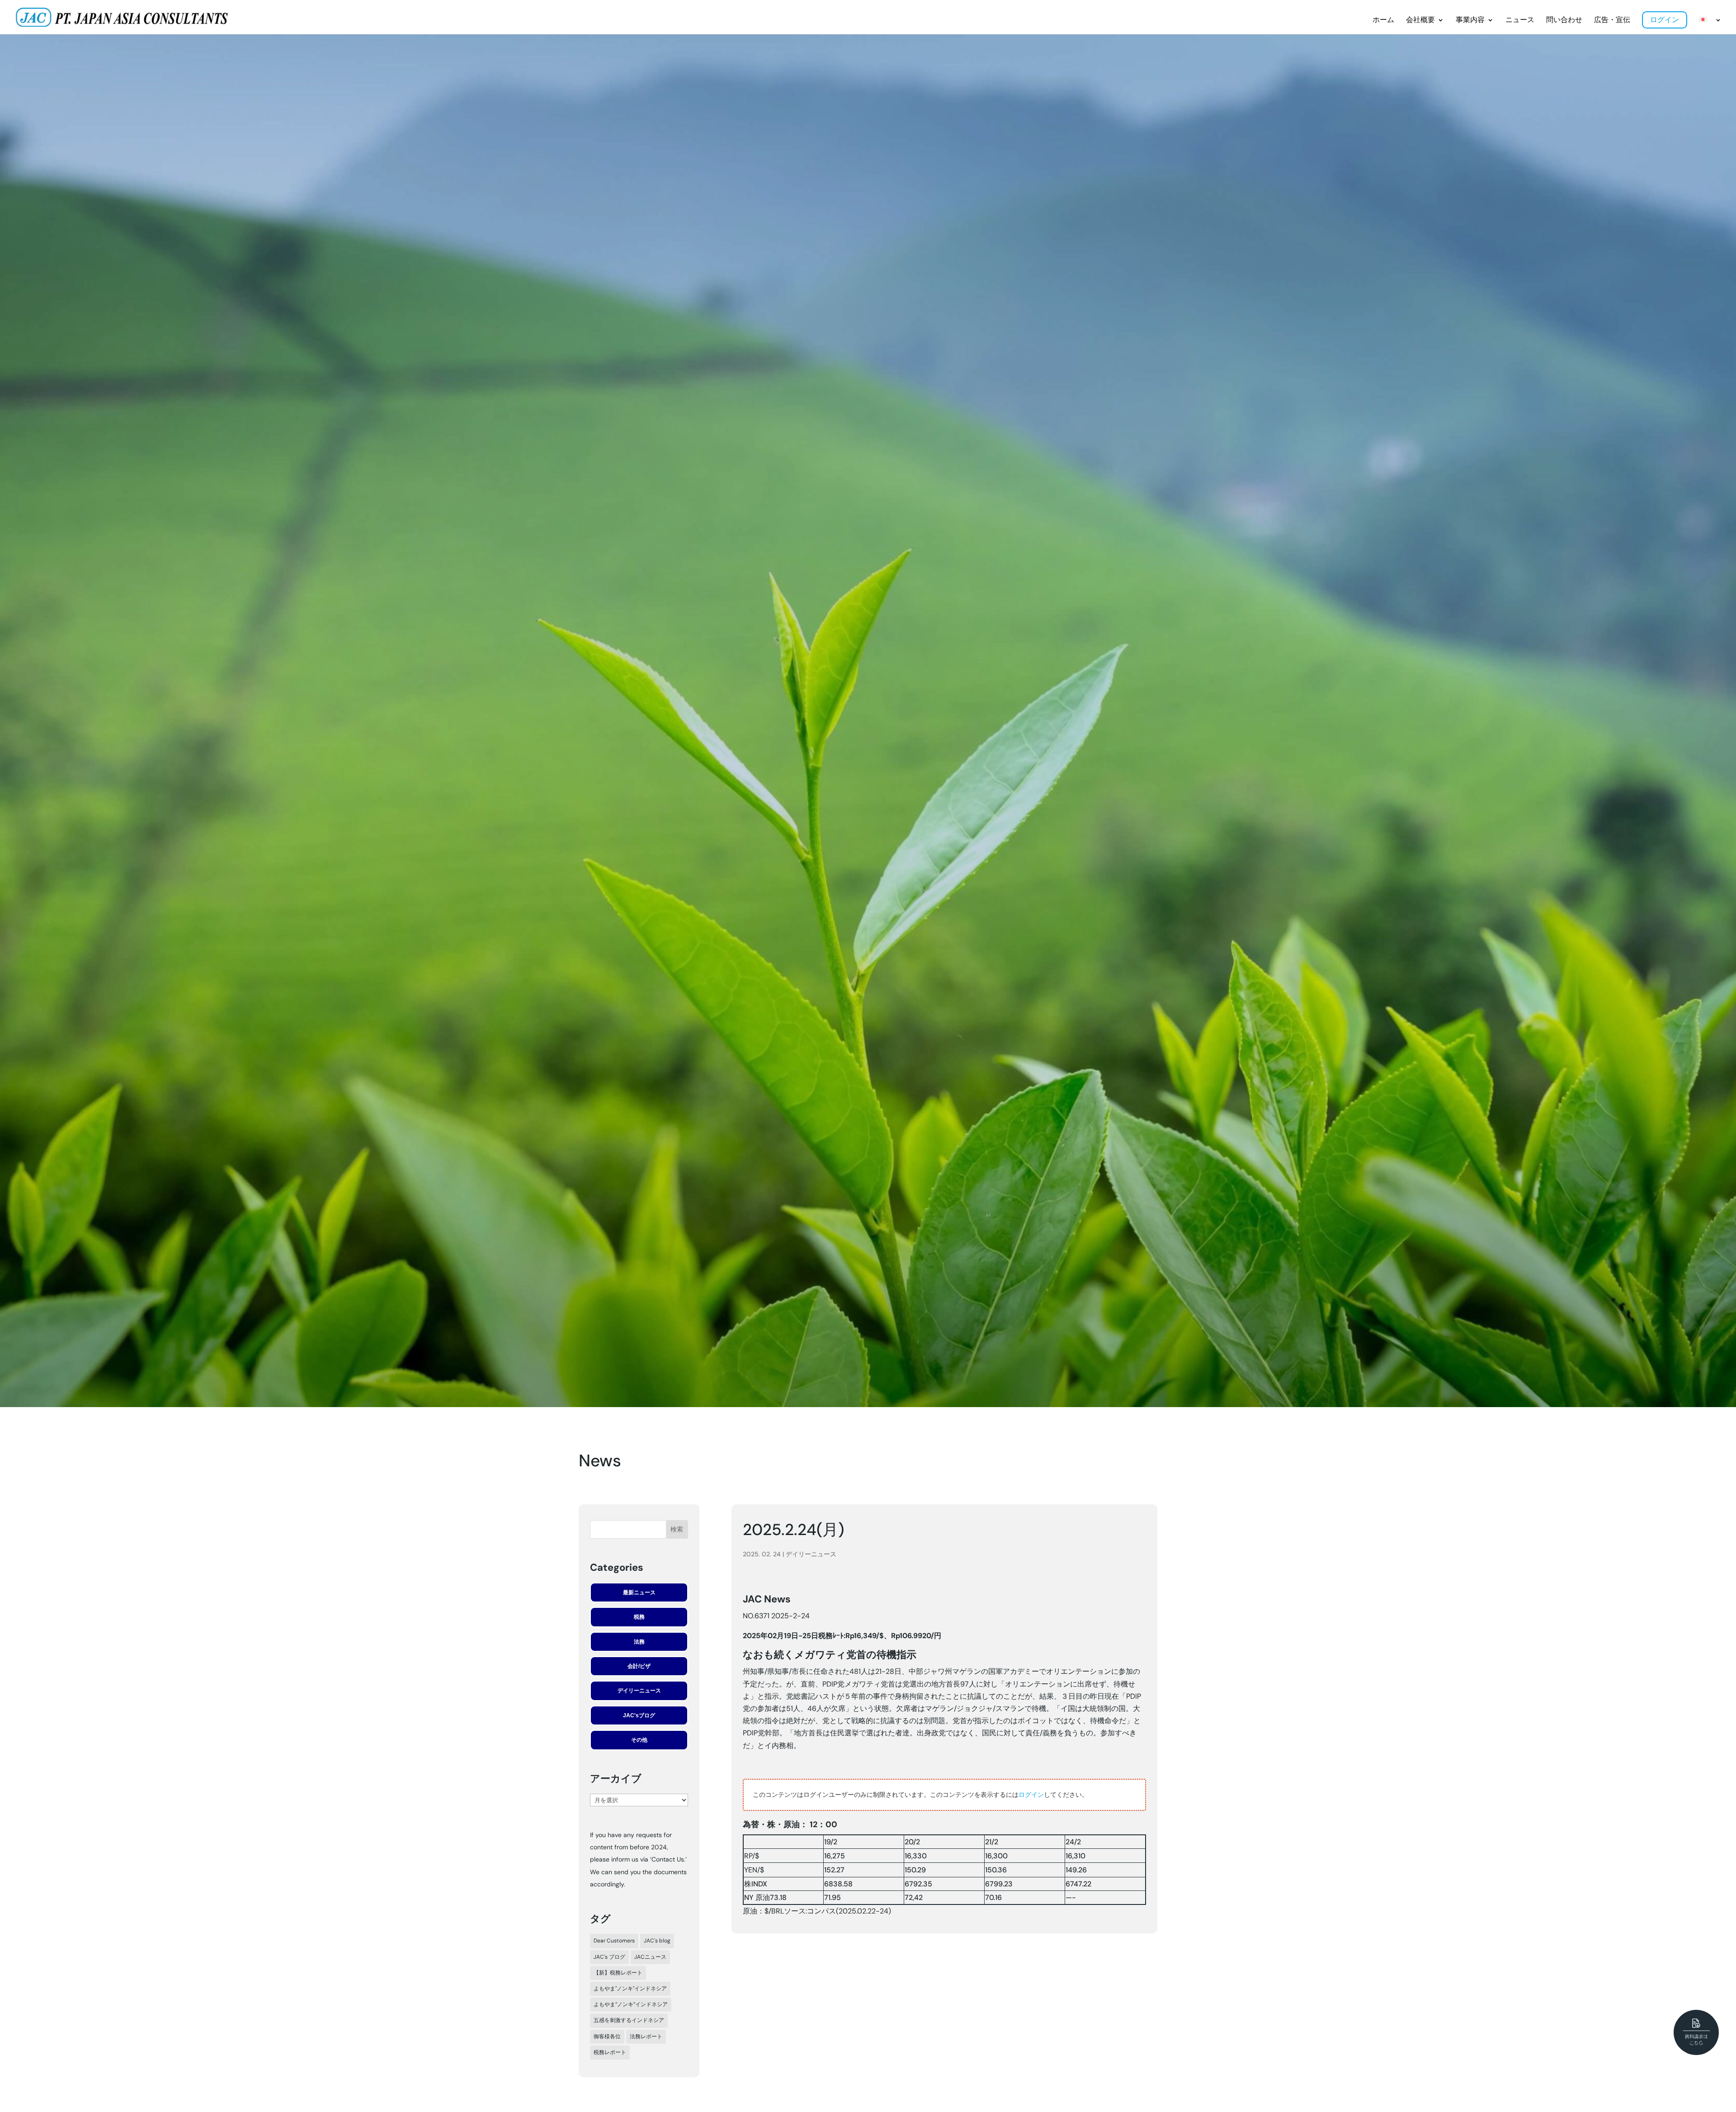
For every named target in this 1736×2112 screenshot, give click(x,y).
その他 (639, 1740)
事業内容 (1470, 20)
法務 (639, 1642)
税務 (639, 1617)
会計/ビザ (639, 1666)
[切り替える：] (1710, 26)
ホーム (1383, 20)
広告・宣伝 (1612, 20)
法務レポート (646, 2036)
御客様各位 (607, 2036)
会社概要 (1420, 20)
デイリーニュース (639, 1691)
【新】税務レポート (618, 1973)
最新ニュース (639, 1592)
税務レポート (610, 2052)
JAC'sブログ (639, 1715)
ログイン (1665, 20)
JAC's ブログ (609, 1957)
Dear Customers (614, 1941)
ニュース (1520, 20)
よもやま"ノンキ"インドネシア (630, 1989)
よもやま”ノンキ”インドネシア (631, 2004)
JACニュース (650, 1957)
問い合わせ (1564, 20)
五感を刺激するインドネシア (629, 2020)
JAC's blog (657, 1941)
